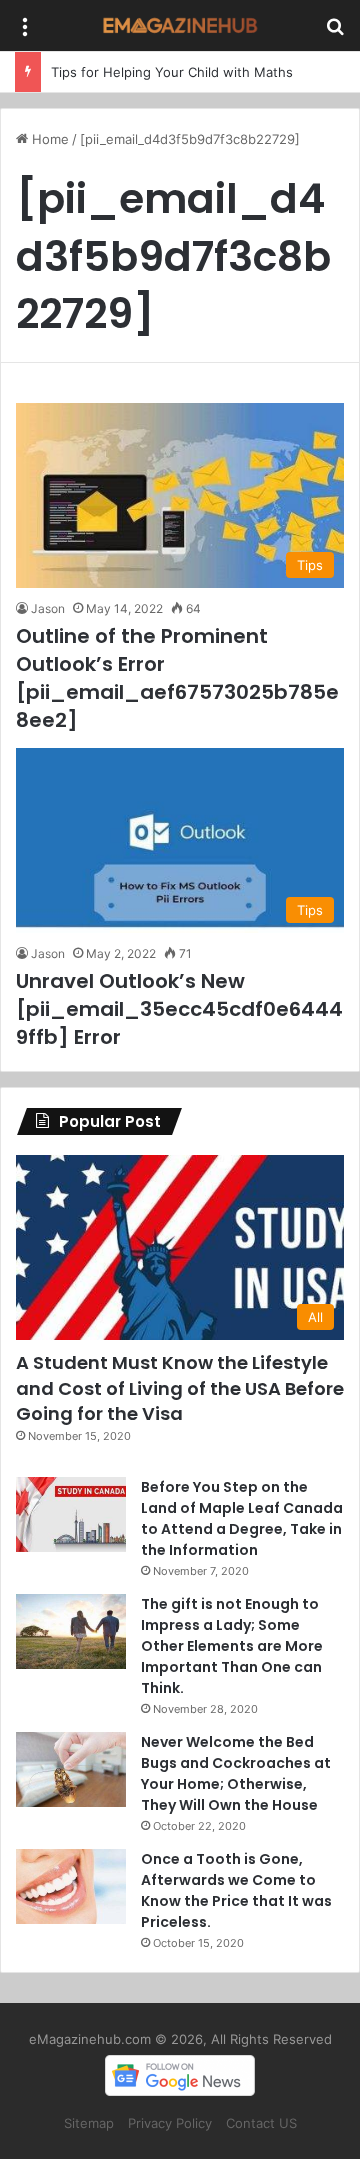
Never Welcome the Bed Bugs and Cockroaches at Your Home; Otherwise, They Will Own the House (236, 1773)
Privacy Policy (170, 2123)
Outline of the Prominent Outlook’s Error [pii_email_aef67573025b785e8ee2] (177, 678)
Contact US (261, 2123)
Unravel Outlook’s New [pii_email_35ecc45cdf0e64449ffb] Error (179, 1009)
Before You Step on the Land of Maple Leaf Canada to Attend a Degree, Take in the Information (242, 1518)
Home (48, 139)
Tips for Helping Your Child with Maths (172, 72)
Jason (48, 608)
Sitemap (89, 2123)
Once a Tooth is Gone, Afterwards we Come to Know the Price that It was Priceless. (236, 1890)
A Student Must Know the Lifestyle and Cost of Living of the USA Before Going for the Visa (180, 1387)
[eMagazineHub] (180, 25)
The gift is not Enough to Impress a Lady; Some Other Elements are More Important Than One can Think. (232, 1646)
